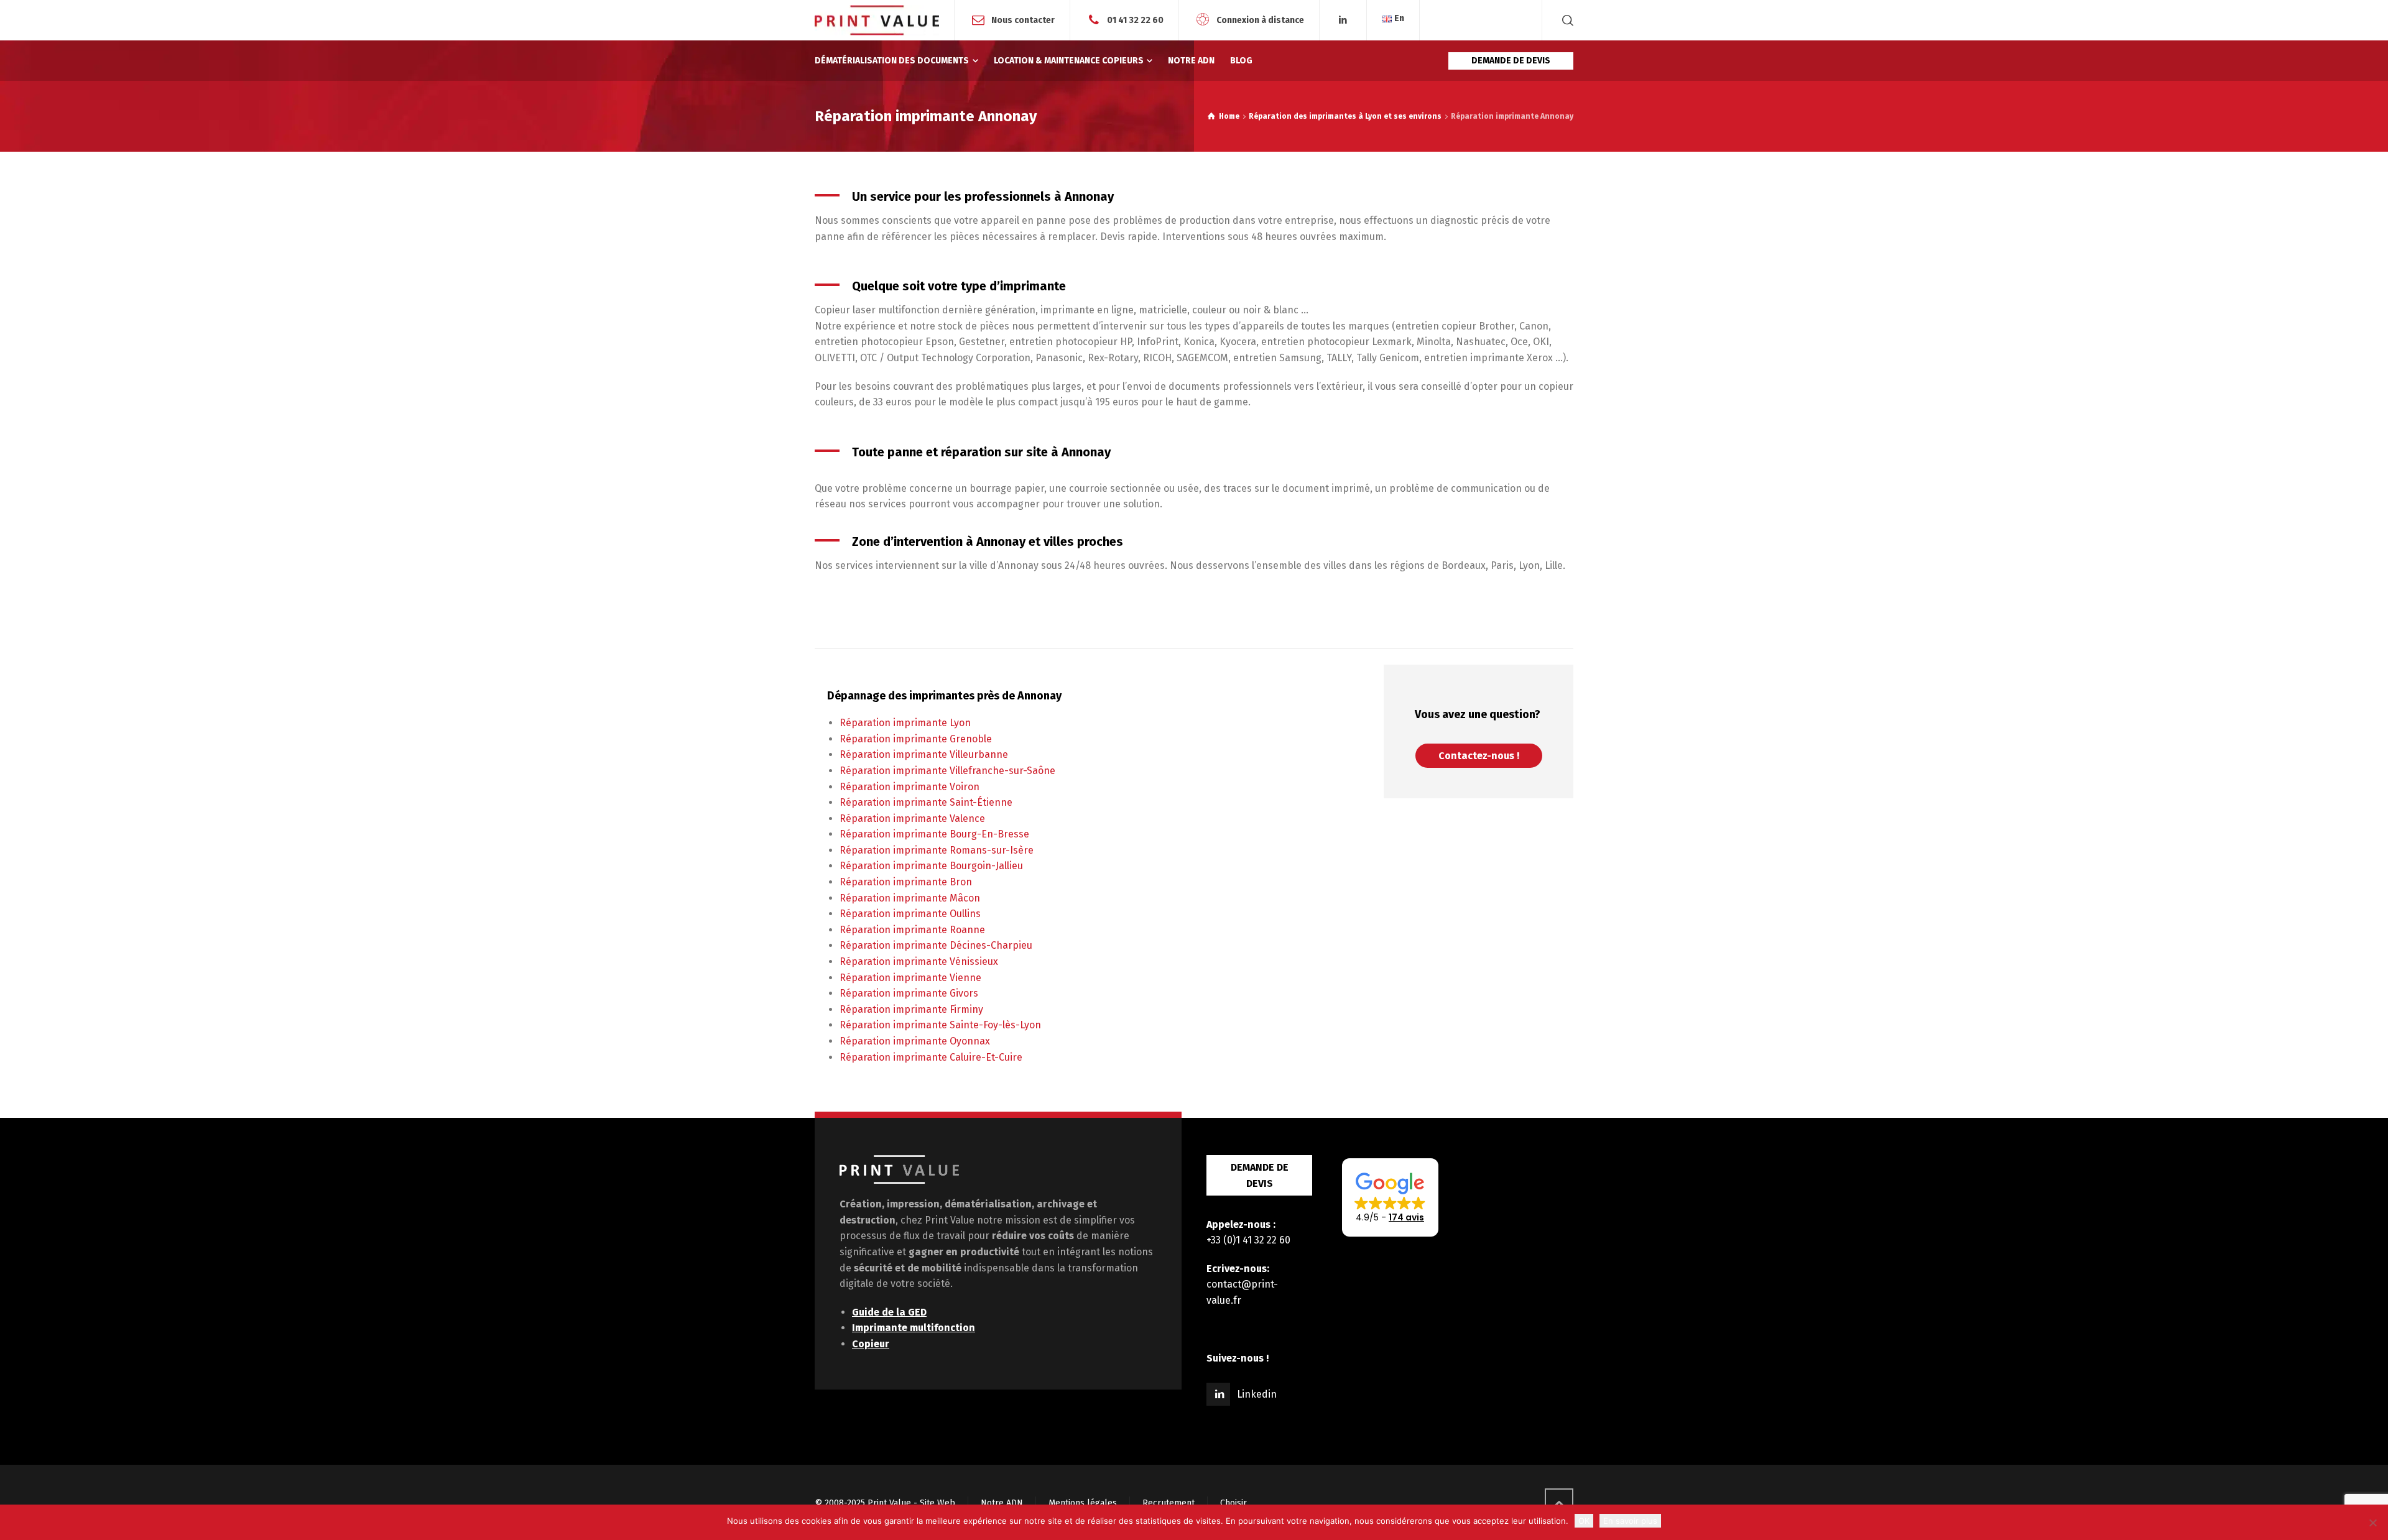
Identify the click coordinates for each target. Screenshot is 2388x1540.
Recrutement (1169, 1503)
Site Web (937, 1503)
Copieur (871, 1344)
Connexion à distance (1260, 20)
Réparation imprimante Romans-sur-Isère (937, 850)
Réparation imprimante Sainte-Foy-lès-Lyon (940, 1025)
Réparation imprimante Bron (906, 882)
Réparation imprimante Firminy (911, 1009)
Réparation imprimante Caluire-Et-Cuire (931, 1057)
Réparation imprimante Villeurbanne (924, 754)
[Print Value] (877, 20)
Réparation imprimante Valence (912, 818)
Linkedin (1257, 1394)
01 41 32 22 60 (1135, 20)
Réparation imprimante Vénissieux (919, 961)
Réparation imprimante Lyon (905, 723)
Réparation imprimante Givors (909, 993)
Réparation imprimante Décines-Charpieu (936, 945)
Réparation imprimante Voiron (909, 787)
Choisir (1233, 1503)
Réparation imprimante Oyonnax (915, 1041)
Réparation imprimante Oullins (910, 914)
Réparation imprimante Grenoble (916, 739)
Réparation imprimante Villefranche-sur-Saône (947, 771)
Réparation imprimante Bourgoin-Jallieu (931, 866)
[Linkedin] (1343, 20)
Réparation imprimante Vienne (910, 978)
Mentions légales (1083, 1503)
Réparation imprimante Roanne (912, 930)
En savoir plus (1630, 1521)
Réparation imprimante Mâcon (910, 898)
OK (1584, 1521)
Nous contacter (1023, 20)
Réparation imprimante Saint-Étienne (926, 802)
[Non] (2372, 1523)
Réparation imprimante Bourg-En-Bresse (934, 834)
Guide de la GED (889, 1312)
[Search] (1565, 20)
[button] (1390, 1197)
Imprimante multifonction (914, 1328)
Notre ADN (1002, 1503)
